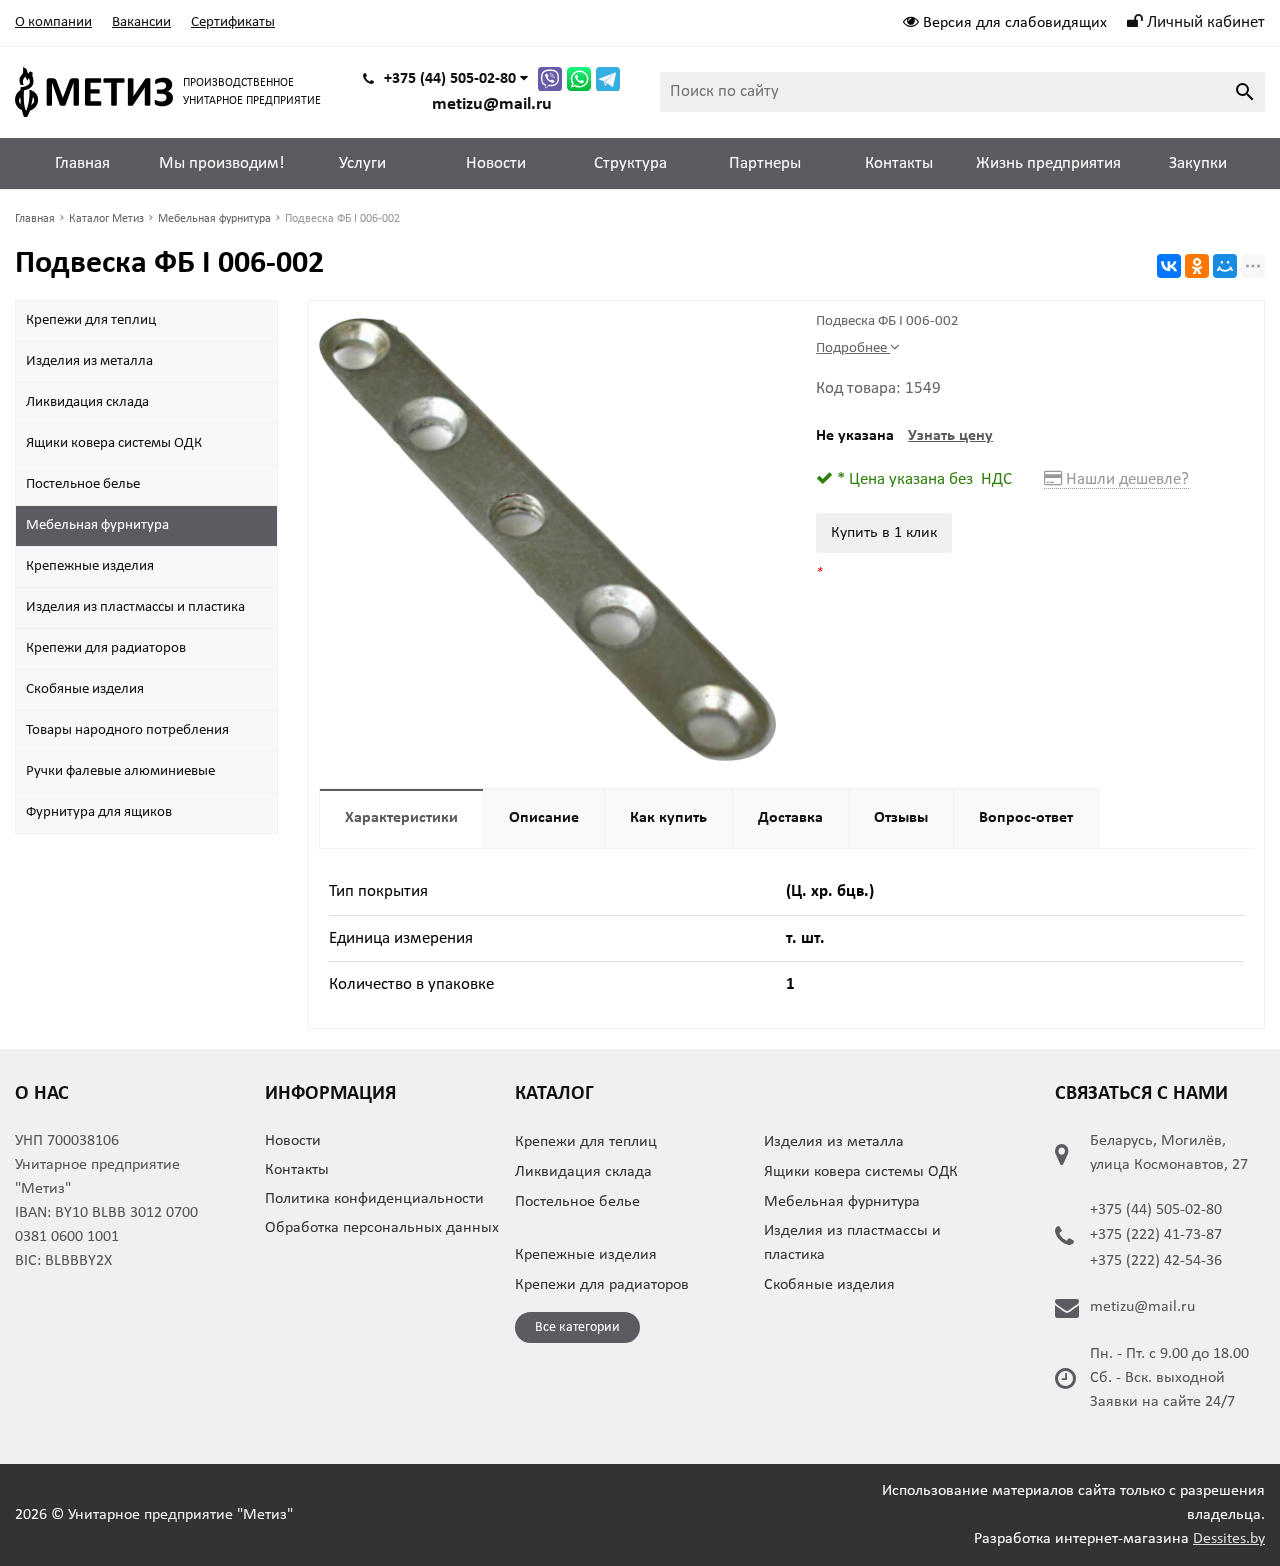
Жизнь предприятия (1048, 163)
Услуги (362, 163)
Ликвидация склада (87, 402)
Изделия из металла (89, 361)
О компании (53, 22)
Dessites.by (1229, 1539)
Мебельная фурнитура (97, 525)
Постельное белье (83, 484)
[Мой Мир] (1225, 266)
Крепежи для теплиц (91, 320)
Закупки (1198, 163)
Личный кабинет (1204, 22)
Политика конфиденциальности (374, 1199)
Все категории (577, 1327)
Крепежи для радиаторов (106, 648)
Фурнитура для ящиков (99, 812)
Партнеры (765, 163)
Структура (630, 163)
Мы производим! (222, 163)
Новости (496, 163)
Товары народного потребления (127, 730)
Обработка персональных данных (382, 1228)
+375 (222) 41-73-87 (1156, 1235)
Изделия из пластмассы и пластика (135, 607)
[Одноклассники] (1197, 266)
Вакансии (141, 22)
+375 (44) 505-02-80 (1156, 1210)
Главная (82, 163)
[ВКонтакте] (1169, 266)
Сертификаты (233, 22)
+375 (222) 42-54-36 (1156, 1261)
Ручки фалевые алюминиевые (120, 771)
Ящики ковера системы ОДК (114, 443)
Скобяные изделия (85, 689)
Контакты (899, 163)
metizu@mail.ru (492, 104)
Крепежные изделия (90, 566)
